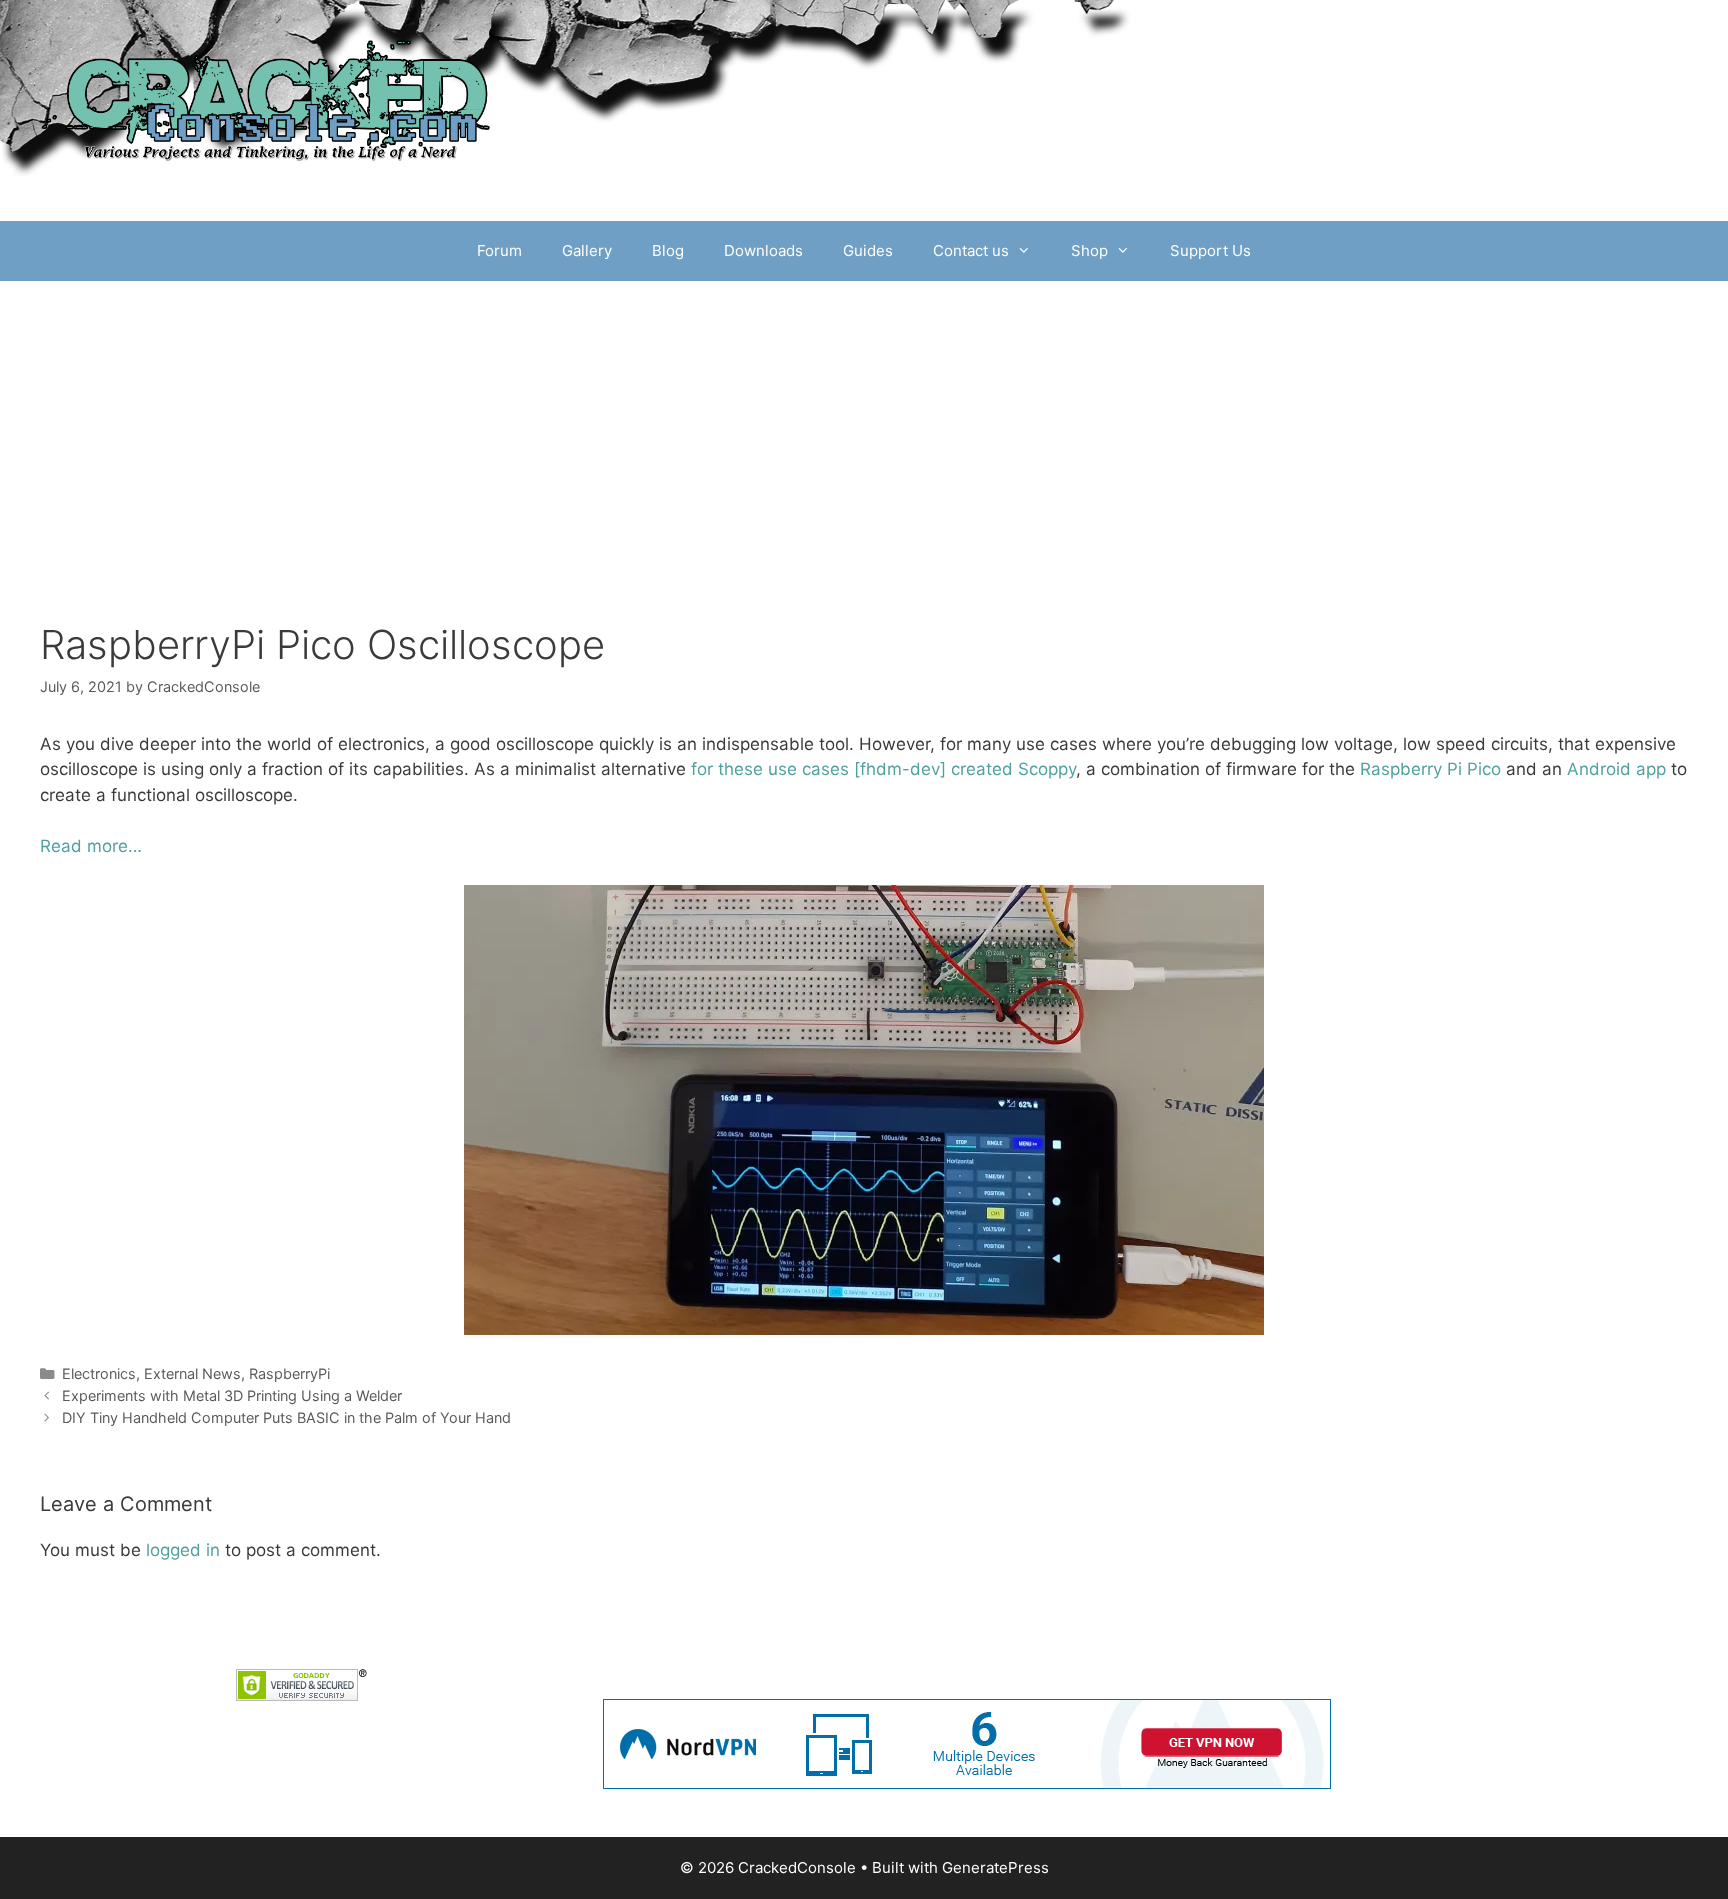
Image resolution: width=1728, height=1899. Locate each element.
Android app (1616, 769)
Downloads (763, 250)
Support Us (1210, 250)
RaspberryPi (289, 1373)
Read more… (91, 846)
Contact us (971, 250)
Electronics (99, 1373)
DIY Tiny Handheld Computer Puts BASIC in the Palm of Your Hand (286, 1417)
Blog (668, 250)
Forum (499, 250)
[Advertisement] (864, 471)
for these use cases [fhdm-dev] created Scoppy (883, 769)
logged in (183, 1550)
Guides (868, 250)
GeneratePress (995, 1867)
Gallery (587, 250)
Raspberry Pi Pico (1430, 769)
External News (192, 1373)
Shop (1089, 250)
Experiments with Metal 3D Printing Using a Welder (232, 1395)
